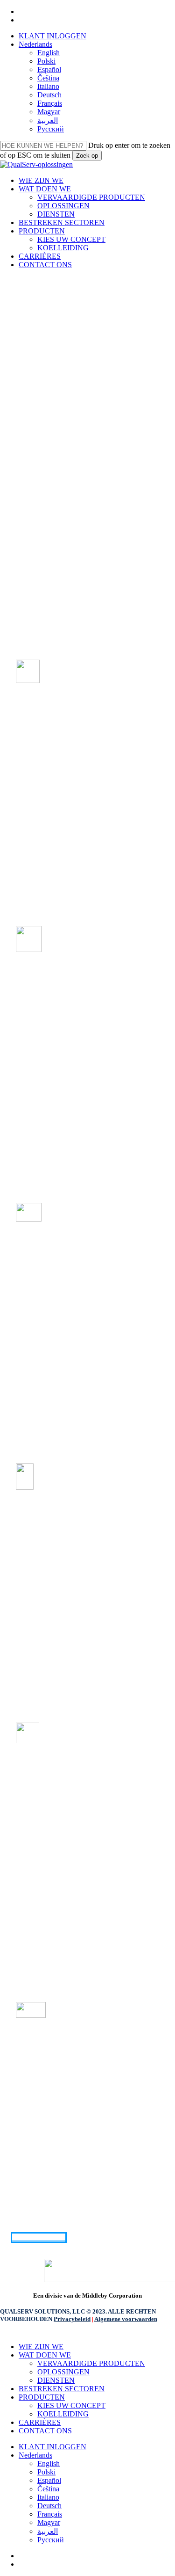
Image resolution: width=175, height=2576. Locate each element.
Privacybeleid (72, 2319)
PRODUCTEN (42, 2397)
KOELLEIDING (63, 2414)
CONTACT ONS (45, 2431)
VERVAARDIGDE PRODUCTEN (91, 2363)
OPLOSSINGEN (63, 2372)
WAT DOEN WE (45, 2355)
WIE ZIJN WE (41, 2347)
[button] (39, 2238)
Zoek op (87, 156)
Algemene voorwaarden (126, 2319)
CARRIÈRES (40, 2422)
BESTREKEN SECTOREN (62, 2389)
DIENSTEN (56, 2380)
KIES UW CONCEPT (71, 2405)
